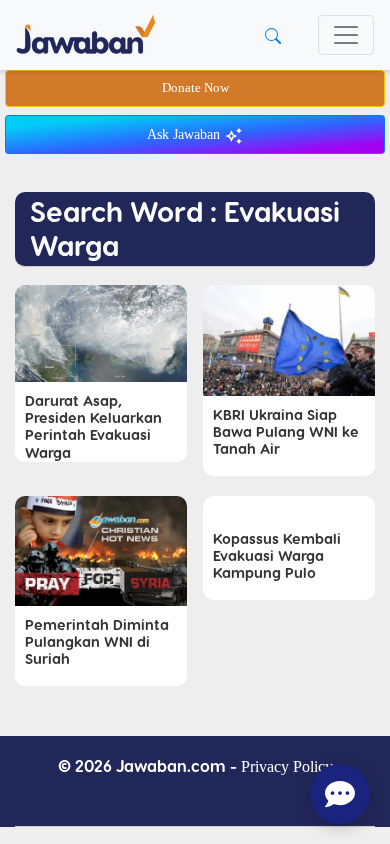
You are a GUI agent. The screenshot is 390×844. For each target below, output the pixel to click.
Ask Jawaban (185, 134)
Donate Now (195, 88)
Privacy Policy (287, 766)
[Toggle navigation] (346, 35)
